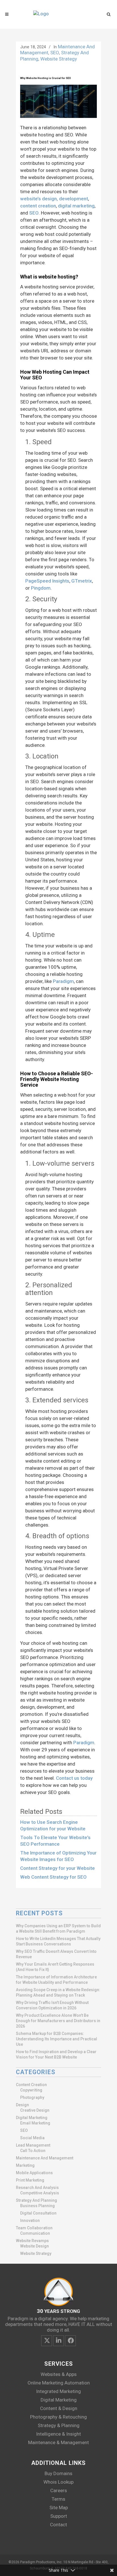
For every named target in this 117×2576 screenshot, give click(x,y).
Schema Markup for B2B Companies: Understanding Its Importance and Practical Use (57, 2039)
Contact (58, 2525)
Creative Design (35, 2110)
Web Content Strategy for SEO (53, 1877)
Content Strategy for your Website (58, 1868)
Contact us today (74, 1778)
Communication (35, 2233)
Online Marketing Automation (59, 2383)
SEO (55, 53)
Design (22, 2105)
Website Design (35, 2246)
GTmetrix (82, 581)
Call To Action (33, 2151)
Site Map (59, 2508)
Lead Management (33, 2145)
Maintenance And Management (45, 2158)
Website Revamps (32, 2241)
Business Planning (37, 2206)
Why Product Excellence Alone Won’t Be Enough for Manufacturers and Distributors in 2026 (58, 2021)
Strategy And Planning (36, 2200)
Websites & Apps (59, 2374)
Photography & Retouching (58, 2417)
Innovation (30, 2221)
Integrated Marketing (58, 2391)
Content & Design (59, 2408)
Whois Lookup (58, 2482)
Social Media (32, 2138)
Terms (58, 2499)
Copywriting (31, 2090)
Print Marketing (30, 2180)
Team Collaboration (34, 2228)
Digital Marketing (32, 2118)
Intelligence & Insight (58, 2434)
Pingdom (41, 588)
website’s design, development (54, 199)
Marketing (25, 2165)
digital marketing (76, 206)
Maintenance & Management (58, 2442)
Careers (59, 2490)
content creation (38, 206)
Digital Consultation (38, 2213)
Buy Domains (58, 2473)
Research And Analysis (37, 2188)
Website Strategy (59, 59)
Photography (32, 2097)
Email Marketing (35, 2123)
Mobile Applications (34, 2173)
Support (59, 2516)
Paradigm (63, 981)
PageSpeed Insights (47, 581)
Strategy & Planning (59, 2425)
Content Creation (31, 2085)
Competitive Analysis (40, 2193)
